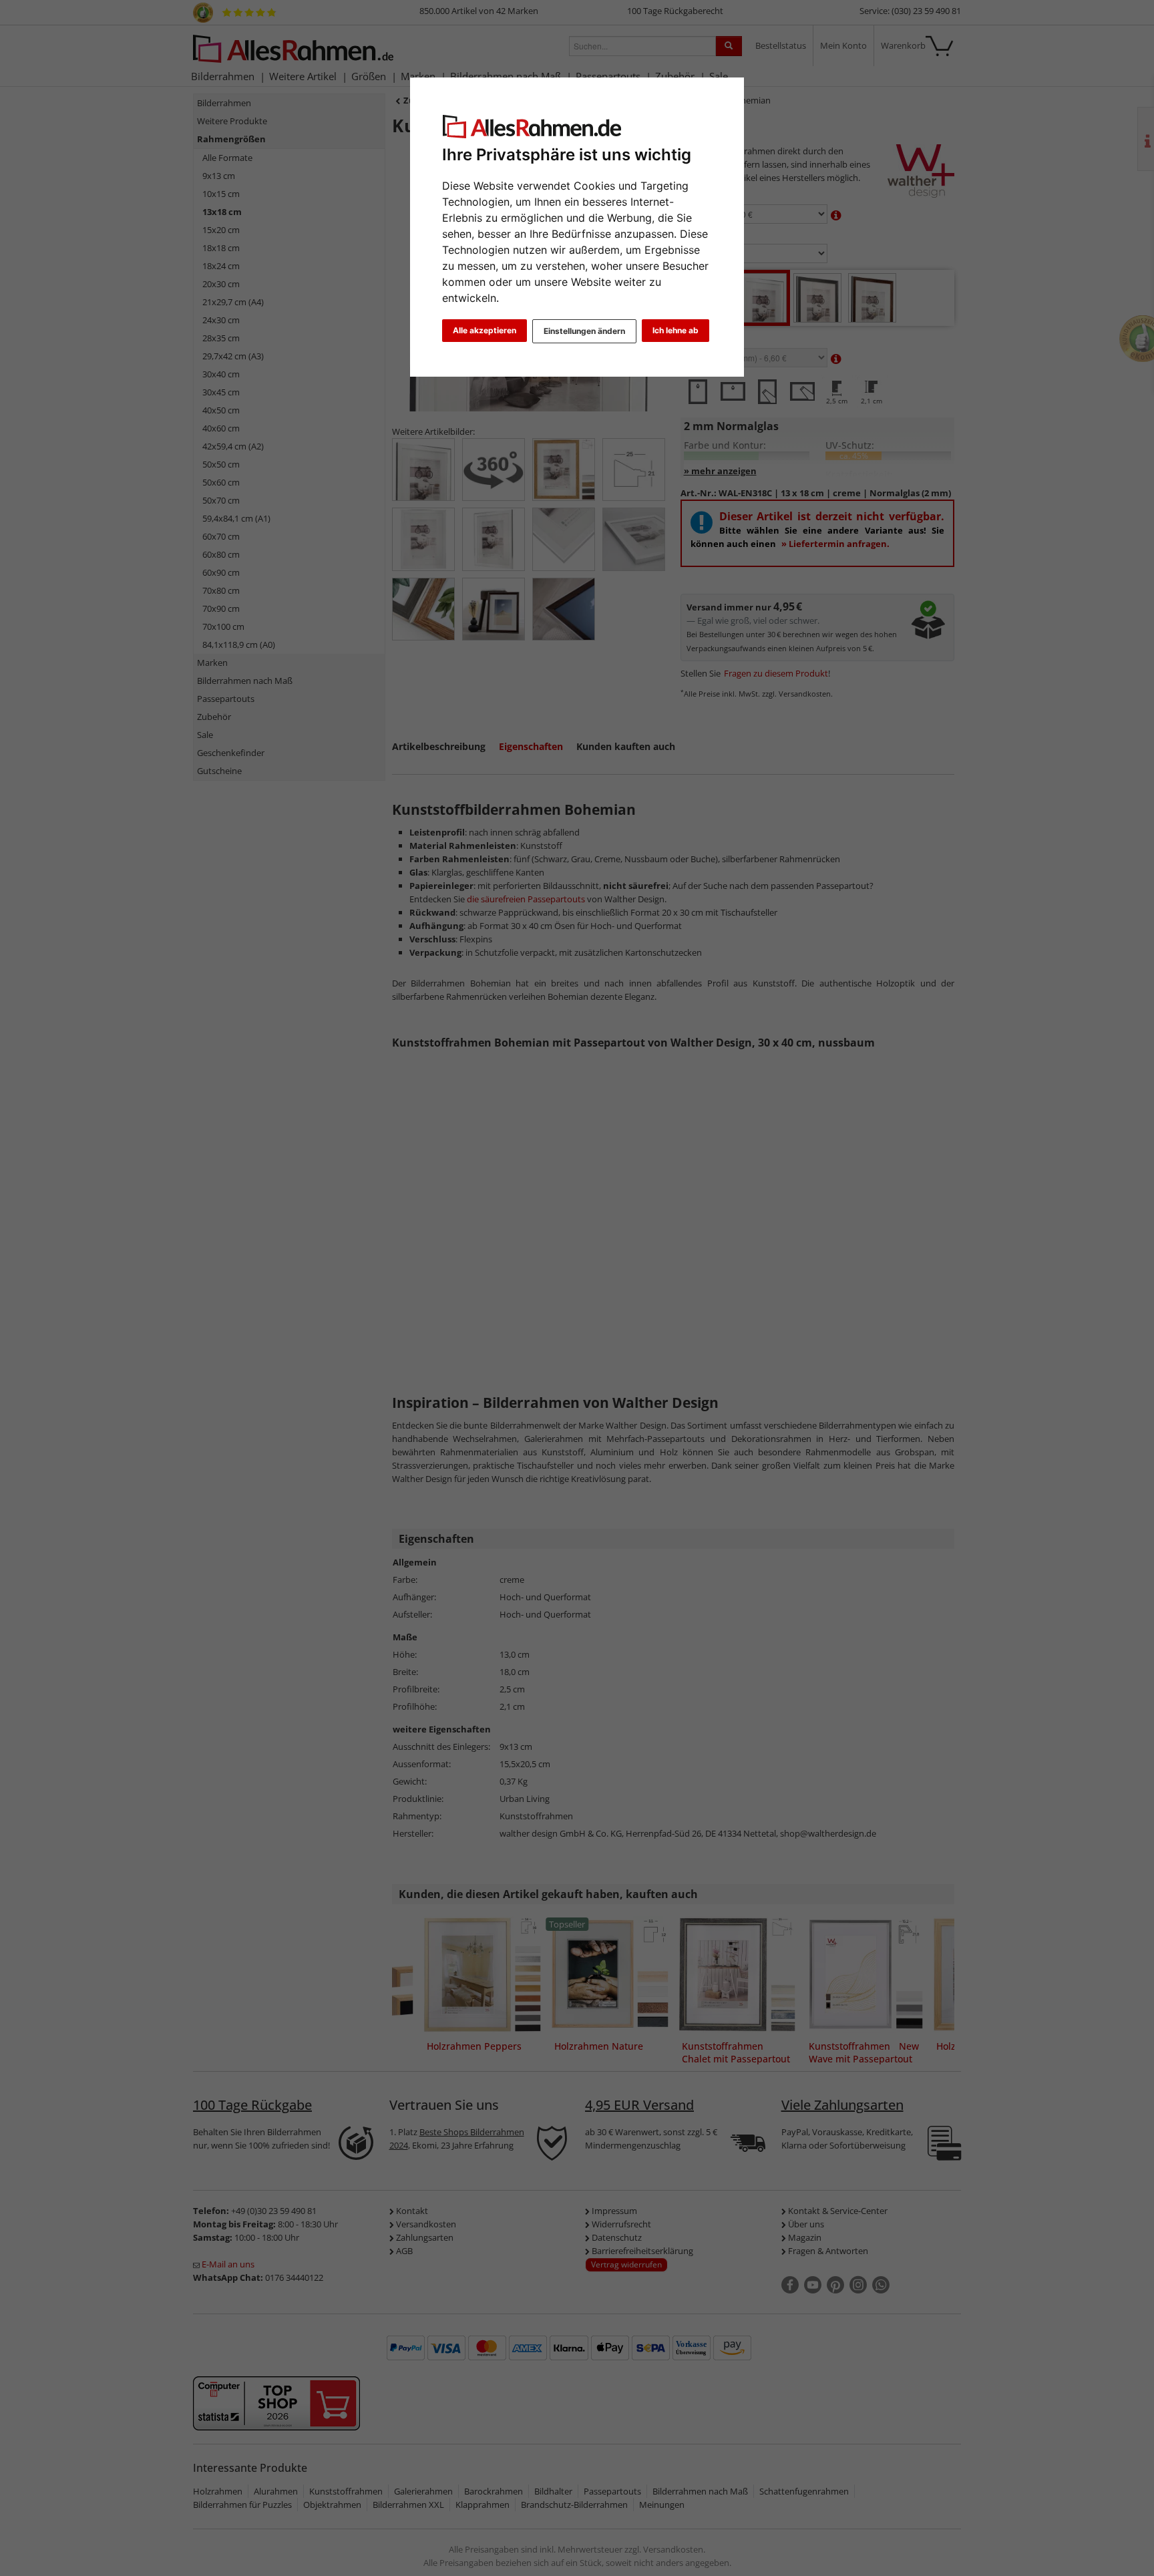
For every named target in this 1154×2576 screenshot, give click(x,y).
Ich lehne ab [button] (676, 330)
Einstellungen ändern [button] (584, 331)
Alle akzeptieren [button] (485, 330)
